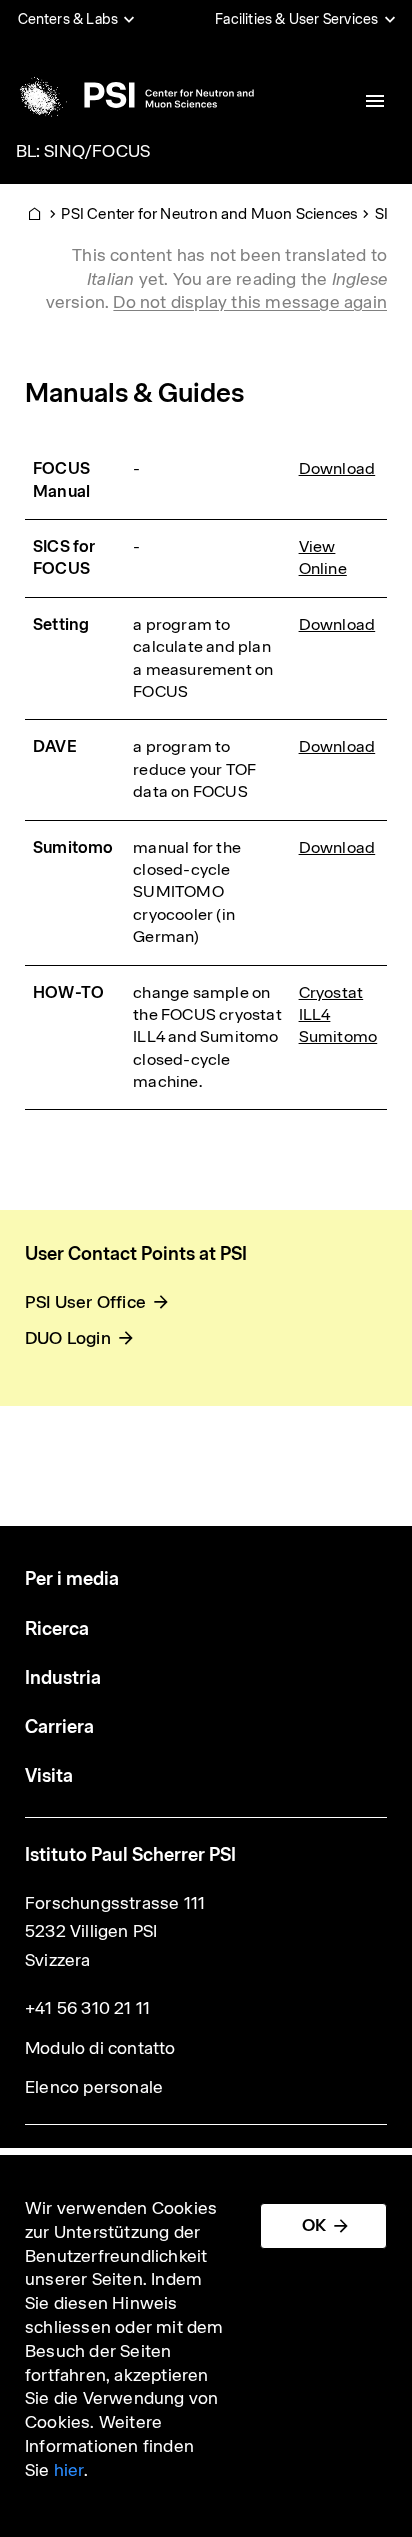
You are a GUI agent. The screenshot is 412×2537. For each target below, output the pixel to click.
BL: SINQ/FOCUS (83, 151)
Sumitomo (338, 1036)
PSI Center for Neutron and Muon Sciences (209, 213)
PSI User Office (85, 1302)
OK (314, 2225)
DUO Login (68, 1338)
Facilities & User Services (296, 19)
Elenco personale (94, 2087)
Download (337, 468)
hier (69, 2470)
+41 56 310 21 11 (87, 2008)
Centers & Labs (68, 19)
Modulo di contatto (100, 2048)
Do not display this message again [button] (250, 302)
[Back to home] (133, 95)
